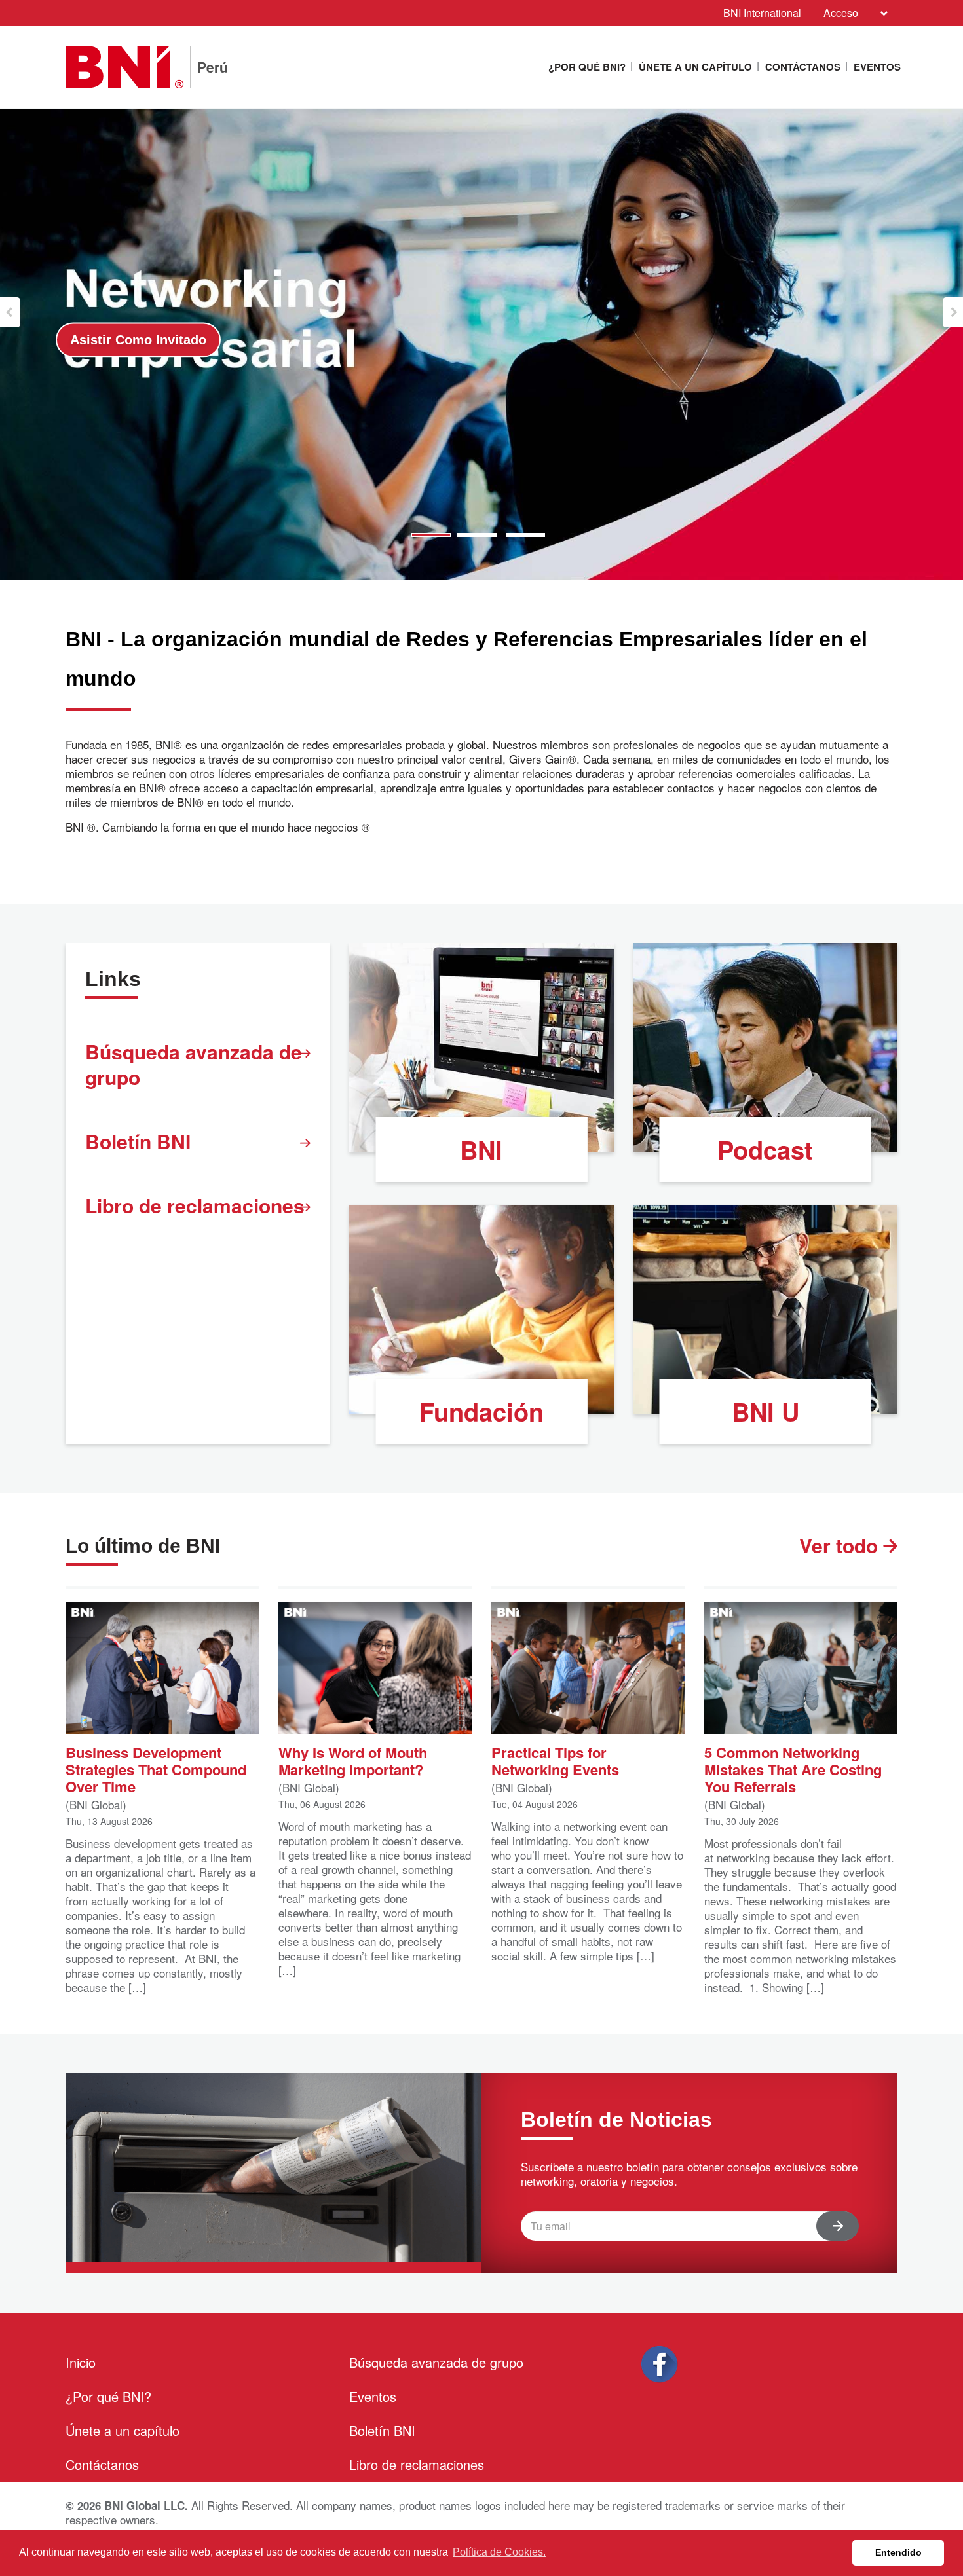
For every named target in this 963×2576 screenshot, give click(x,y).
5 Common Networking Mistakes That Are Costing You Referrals (793, 1768)
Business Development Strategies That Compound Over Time (156, 1768)
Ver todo (841, 1545)
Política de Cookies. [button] (499, 2552)
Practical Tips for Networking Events (555, 1760)
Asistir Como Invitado (666, 340)
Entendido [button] (898, 2552)
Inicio (81, 2362)
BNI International (762, 13)
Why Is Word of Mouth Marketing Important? (353, 1760)
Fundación (481, 1411)
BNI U (765, 1411)
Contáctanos (803, 67)
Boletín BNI (138, 1141)
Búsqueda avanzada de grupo (194, 1064)
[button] (10, 312)
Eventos (877, 67)
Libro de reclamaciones (195, 1205)
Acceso (841, 13)
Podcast (765, 1150)
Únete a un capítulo (695, 67)
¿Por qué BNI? (587, 67)
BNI (481, 1150)
